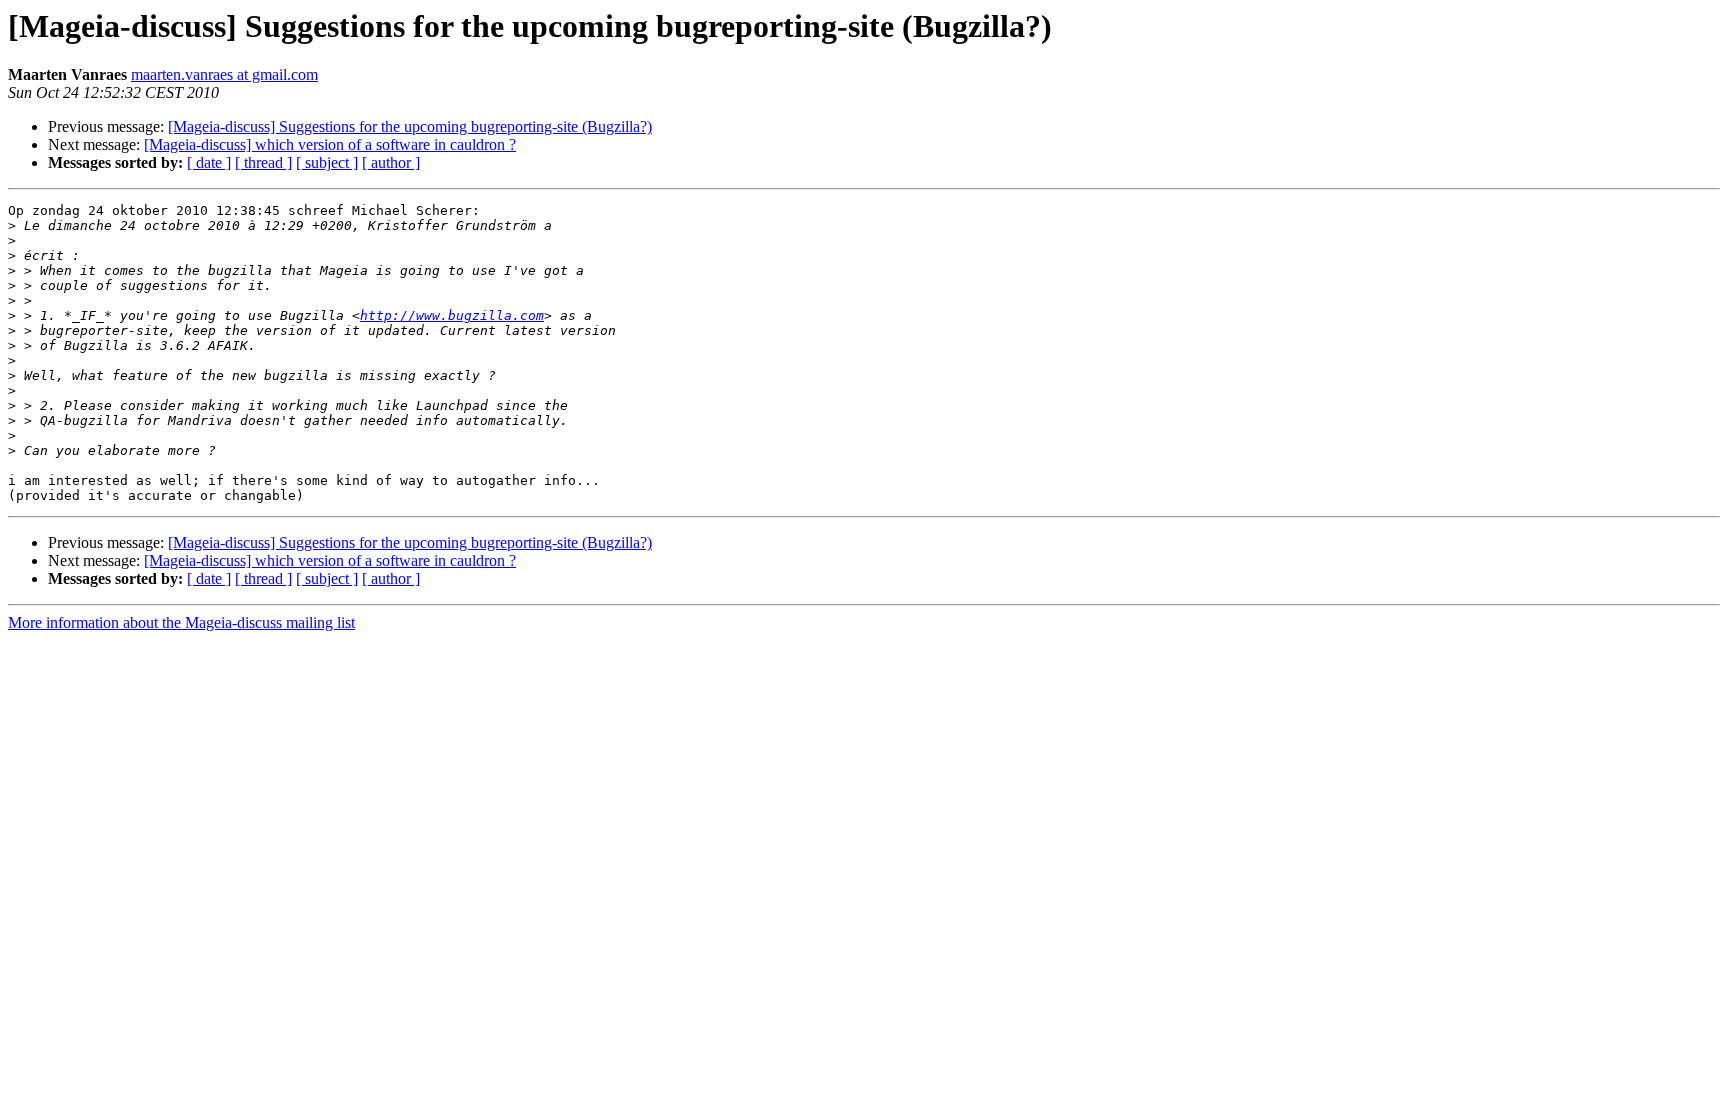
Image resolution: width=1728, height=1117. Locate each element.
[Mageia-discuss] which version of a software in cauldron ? (330, 144)
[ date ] (209, 162)
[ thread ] (263, 162)
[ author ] (391, 162)
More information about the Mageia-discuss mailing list (181, 622)
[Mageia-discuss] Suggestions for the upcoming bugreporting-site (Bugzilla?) (410, 126)
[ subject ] (327, 162)
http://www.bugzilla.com (452, 315)
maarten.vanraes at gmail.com (224, 74)
